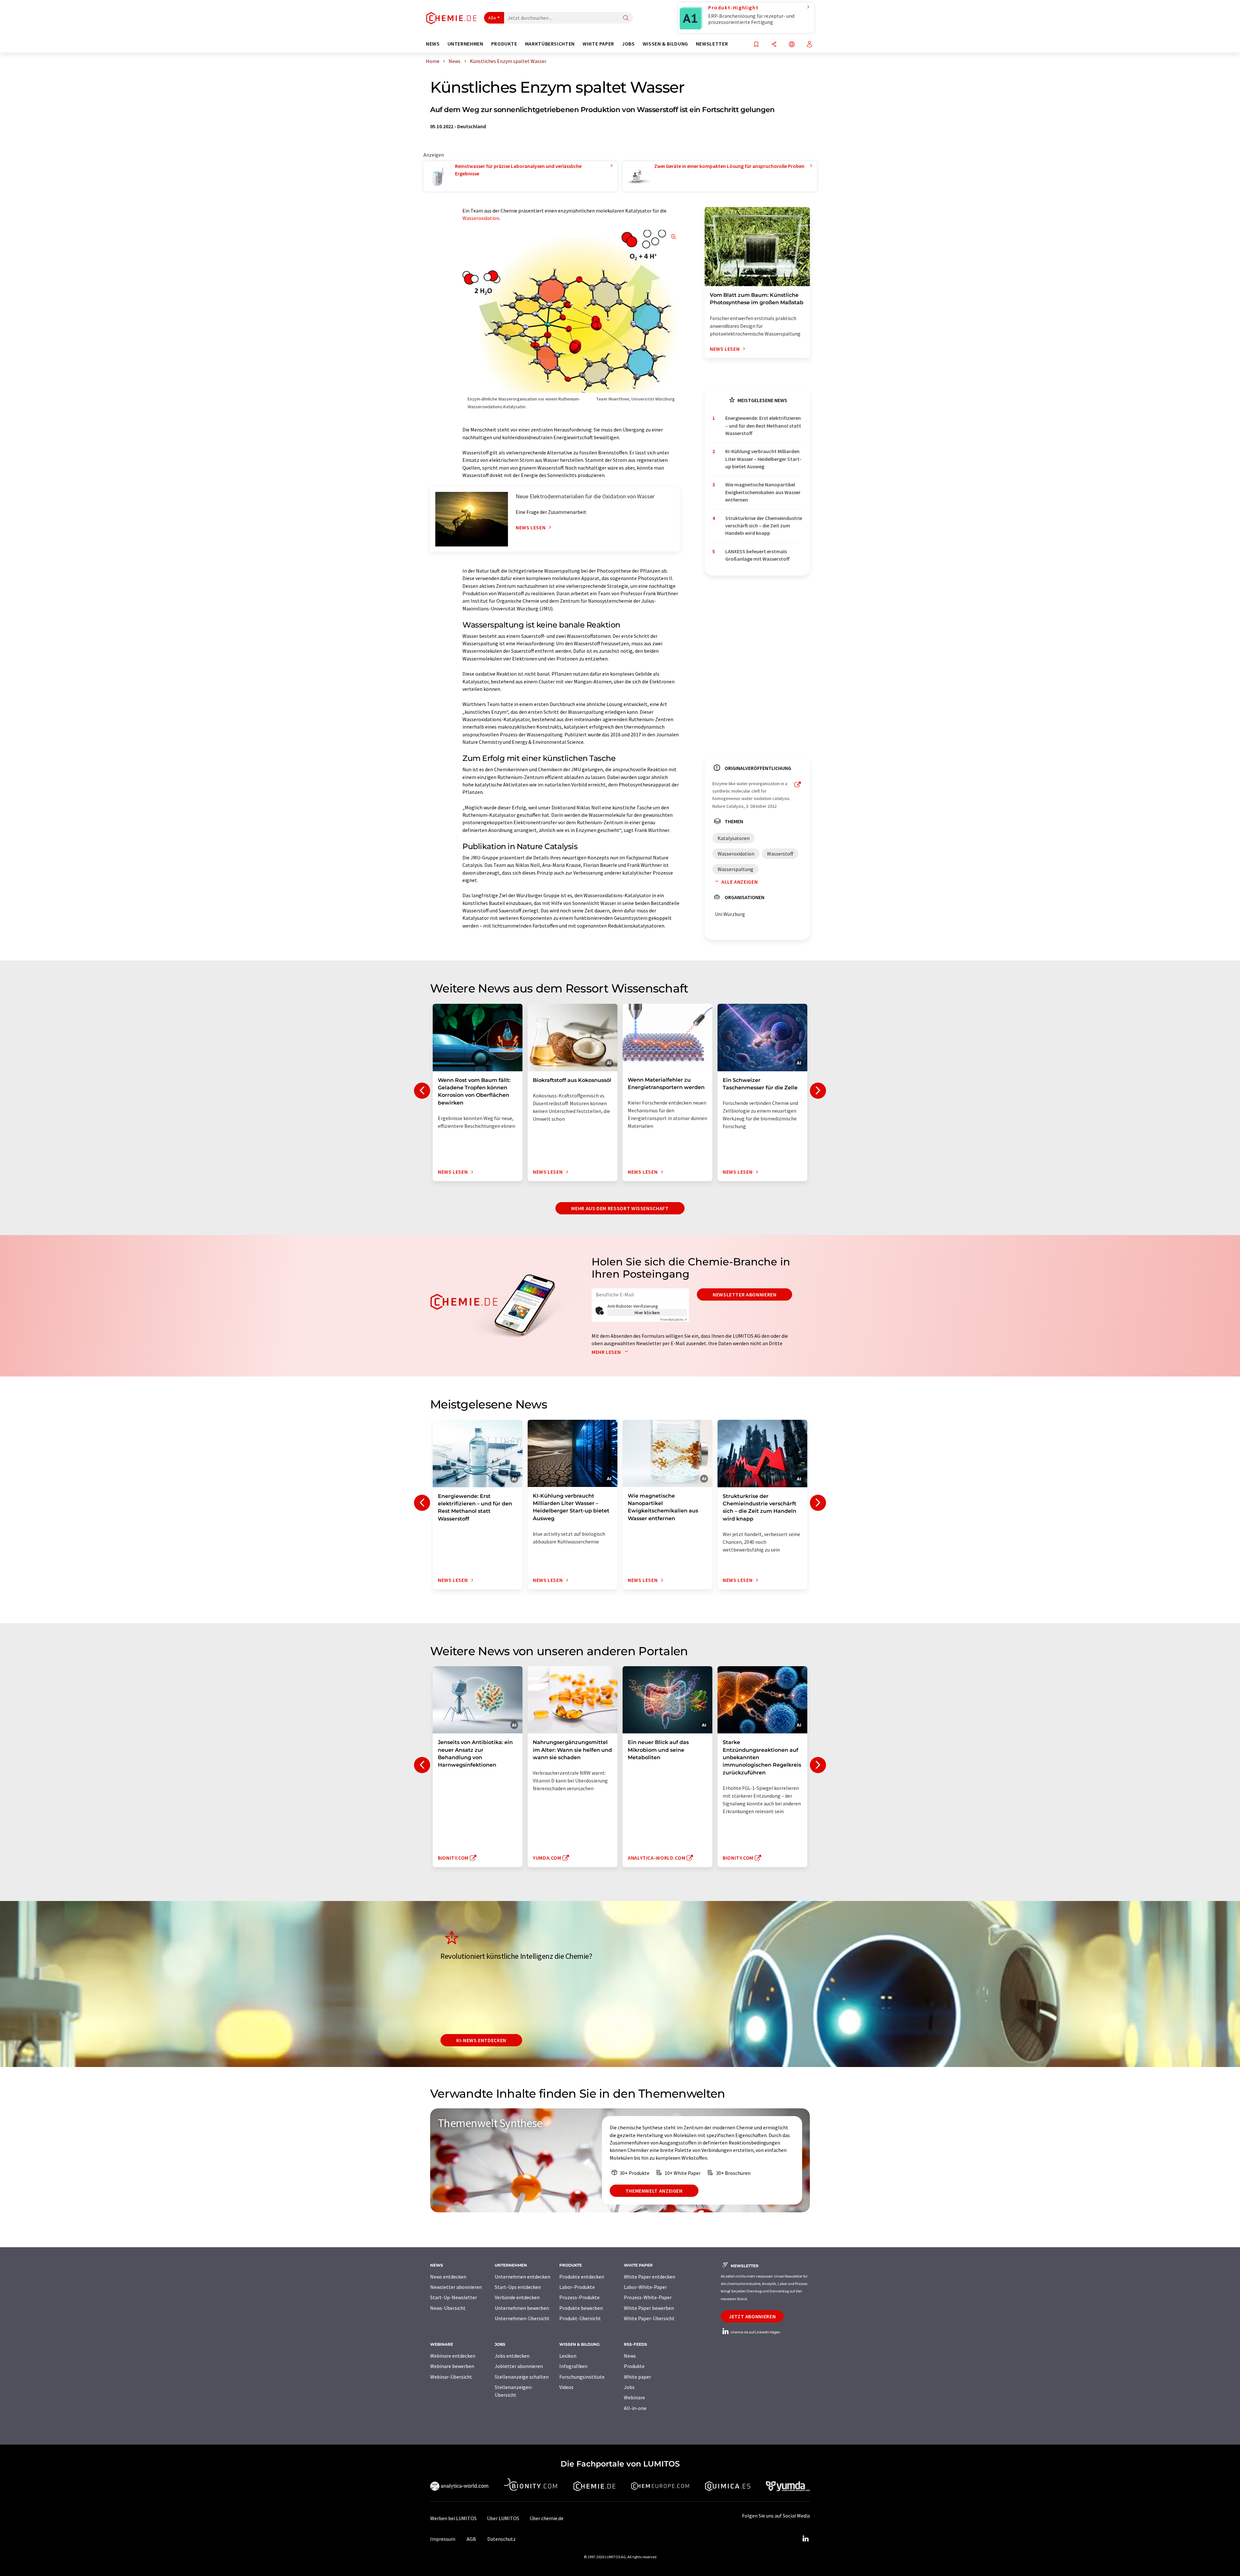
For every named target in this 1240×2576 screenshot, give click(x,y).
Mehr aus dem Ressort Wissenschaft (620, 1208)
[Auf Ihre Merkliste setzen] (756, 45)
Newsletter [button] (712, 44)
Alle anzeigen (739, 882)
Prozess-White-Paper (648, 2297)
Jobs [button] (628, 44)
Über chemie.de (547, 2518)
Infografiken (573, 2366)
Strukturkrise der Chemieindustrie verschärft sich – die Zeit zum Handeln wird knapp (764, 526)
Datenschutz (501, 2539)
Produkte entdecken (582, 2277)
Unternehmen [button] (465, 44)
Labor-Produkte (577, 2287)
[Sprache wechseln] (792, 45)
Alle (492, 18)
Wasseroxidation (481, 218)
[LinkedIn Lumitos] (805, 2539)
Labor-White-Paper (645, 2287)
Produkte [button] (504, 44)
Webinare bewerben (452, 2366)
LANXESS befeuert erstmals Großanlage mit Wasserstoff (757, 555)
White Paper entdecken (650, 2277)
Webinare (634, 2397)
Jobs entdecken (512, 2356)
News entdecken (448, 2277)
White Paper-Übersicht (649, 2318)
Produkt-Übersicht (580, 2318)
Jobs (629, 2387)
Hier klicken (647, 1313)
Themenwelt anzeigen (654, 2191)
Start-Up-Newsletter (454, 2297)
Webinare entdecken (453, 2356)
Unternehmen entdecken (522, 2277)
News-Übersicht (448, 2308)
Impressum (443, 2539)
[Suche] (626, 18)
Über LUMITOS (503, 2518)
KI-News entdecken (481, 2040)
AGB (471, 2539)
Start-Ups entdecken (518, 2287)
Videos (566, 2387)
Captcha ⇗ (674, 1319)
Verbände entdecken (517, 2297)
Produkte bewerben (581, 2308)
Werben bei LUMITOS (453, 2518)
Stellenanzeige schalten (522, 2377)
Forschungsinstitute (582, 2377)
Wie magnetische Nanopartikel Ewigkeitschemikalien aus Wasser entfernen (763, 492)
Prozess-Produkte (579, 2297)
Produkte (634, 2366)
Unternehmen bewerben (522, 2308)
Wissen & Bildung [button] (665, 44)
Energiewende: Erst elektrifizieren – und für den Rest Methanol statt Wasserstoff (763, 426)
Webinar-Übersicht (451, 2377)
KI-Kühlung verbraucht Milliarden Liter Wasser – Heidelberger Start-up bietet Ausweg (763, 459)
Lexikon (568, 2356)
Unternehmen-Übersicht (522, 2318)
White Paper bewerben (649, 2308)
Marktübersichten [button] (550, 44)
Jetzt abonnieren (752, 2316)
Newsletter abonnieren (744, 1294)
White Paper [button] (598, 44)
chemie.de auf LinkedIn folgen (755, 2332)
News (630, 2356)
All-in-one (635, 2408)
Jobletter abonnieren (519, 2366)
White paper (637, 2377)
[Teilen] (774, 45)
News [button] (433, 44)
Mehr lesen (607, 1352)
